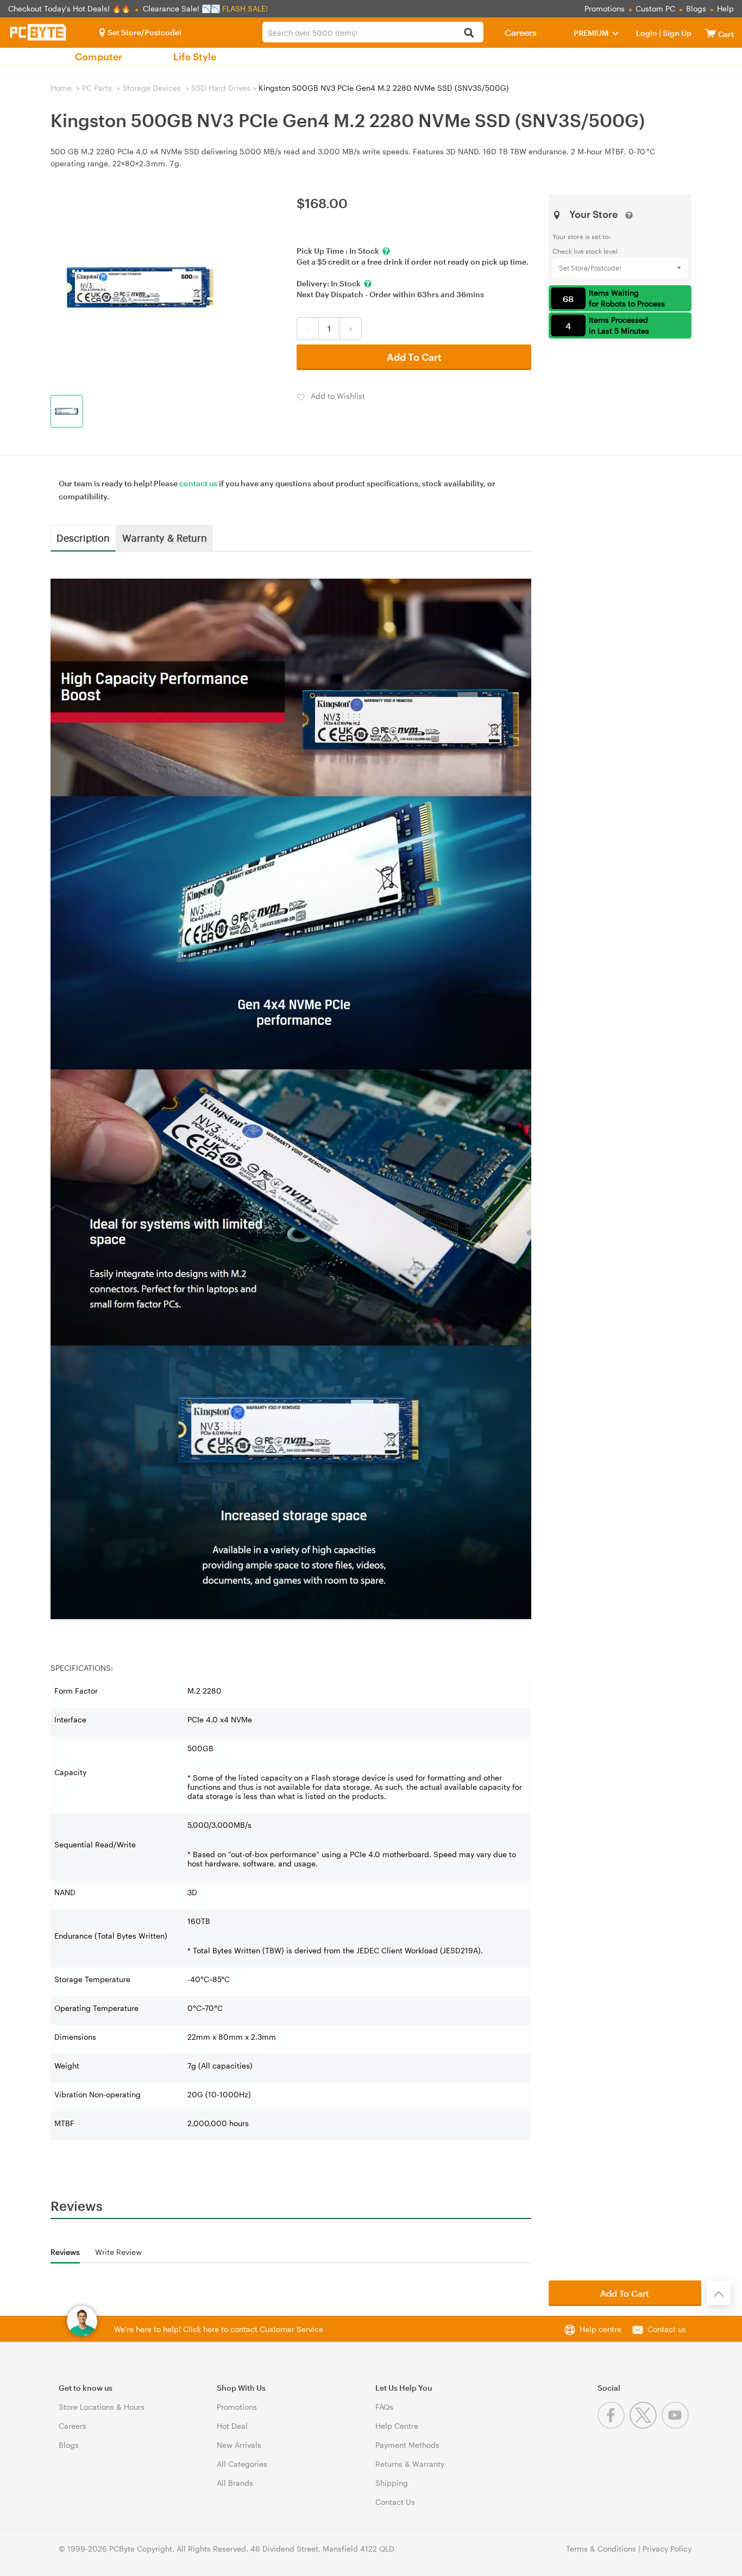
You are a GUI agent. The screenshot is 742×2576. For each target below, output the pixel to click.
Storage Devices (152, 88)
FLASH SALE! (245, 8)
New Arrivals (239, 2445)
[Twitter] (646, 2426)
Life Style (195, 57)
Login (647, 33)
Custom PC (655, 8)
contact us (198, 483)
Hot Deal (232, 2426)
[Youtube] (677, 2426)
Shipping (392, 2483)
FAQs (384, 2407)
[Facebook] (614, 2426)
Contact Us (395, 2502)
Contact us (667, 2329)
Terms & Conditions (601, 2549)
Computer (99, 57)
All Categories (242, 2464)
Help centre (600, 2329)
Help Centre (397, 2426)
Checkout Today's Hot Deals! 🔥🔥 (70, 8)
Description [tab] (83, 537)
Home (61, 88)
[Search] (469, 33)
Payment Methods (407, 2445)
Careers (521, 32)
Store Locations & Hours (102, 2407)
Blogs (696, 8)
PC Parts (97, 88)
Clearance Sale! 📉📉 (181, 8)
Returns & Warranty (410, 2464)
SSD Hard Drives (221, 88)
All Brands (235, 2483)
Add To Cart (414, 357)
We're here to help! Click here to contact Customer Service (219, 2329)
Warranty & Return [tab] (165, 537)
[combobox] (373, 32)
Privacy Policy (667, 2549)
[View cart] (710, 33)
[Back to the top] (719, 2293)
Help (725, 8)
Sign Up (676, 33)
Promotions (605, 8)
